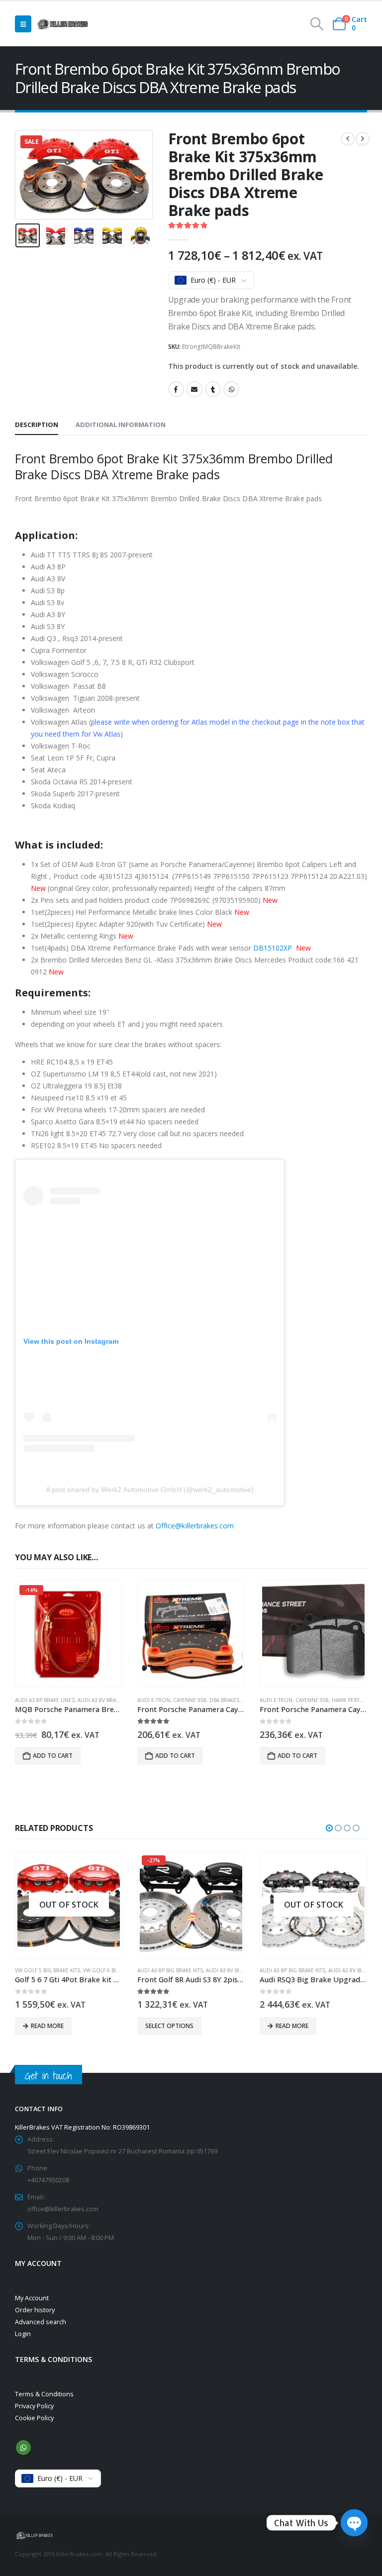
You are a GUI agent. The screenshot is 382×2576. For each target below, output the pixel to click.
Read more (170, 2026)
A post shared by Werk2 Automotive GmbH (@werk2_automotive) (150, 1490)
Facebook (176, 389)
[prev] (348, 139)
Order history (35, 2310)
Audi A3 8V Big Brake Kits (116, 1970)
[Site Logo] (63, 24)
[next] (363, 139)
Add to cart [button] (53, 1756)
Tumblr (213, 389)
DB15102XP (275, 948)
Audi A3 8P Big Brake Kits (48, 1970)
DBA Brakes (224, 1700)
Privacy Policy (34, 2406)
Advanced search (41, 2322)
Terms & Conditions (44, 2394)
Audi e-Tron (154, 1700)
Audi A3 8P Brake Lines (45, 1700)
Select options (47, 2026)
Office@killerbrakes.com (195, 1526)
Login (23, 2334)
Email (194, 389)
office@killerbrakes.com (63, 2209)
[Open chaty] (354, 2523)
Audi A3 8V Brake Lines (107, 1700)
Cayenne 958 (190, 1700)
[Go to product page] (191, 1634)
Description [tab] (37, 425)
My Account (32, 2298)
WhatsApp (231, 389)
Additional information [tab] (121, 425)
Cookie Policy (34, 2418)
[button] (23, 24)
